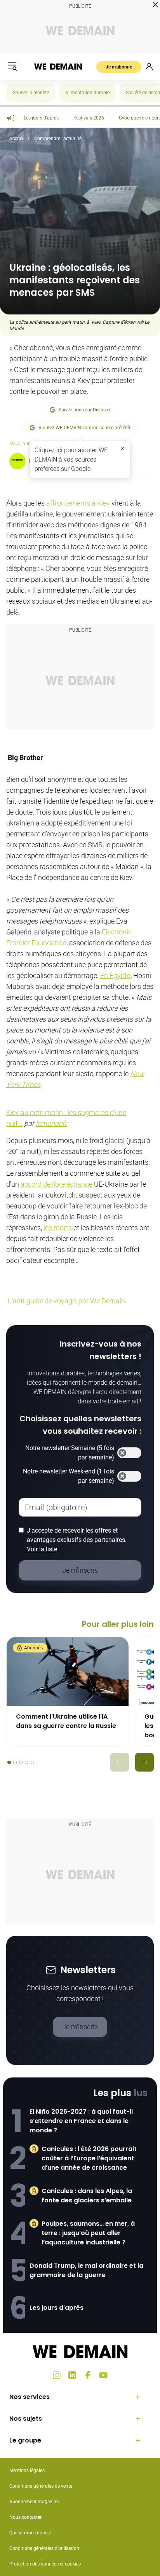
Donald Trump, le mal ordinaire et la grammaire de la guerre (86, 2270)
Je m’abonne (119, 67)
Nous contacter (25, 2517)
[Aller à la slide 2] (15, 1762)
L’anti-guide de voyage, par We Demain (66, 1301)
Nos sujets (26, 2419)
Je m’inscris (80, 2027)
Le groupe (25, 2440)
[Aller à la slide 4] (27, 1762)
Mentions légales (27, 2471)
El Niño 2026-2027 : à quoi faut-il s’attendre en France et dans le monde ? (81, 2121)
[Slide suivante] (144, 1762)
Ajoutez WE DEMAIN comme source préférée (85, 428)
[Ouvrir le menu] (12, 67)
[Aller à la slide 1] (9, 1762)
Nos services (30, 2397)
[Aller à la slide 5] (32, 1762)
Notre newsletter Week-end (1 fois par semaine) (69, 1476)
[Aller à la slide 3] (21, 1762)
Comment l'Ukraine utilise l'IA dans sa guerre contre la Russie (66, 1721)
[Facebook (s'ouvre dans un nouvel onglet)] (88, 2375)
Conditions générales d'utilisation (44, 2548)
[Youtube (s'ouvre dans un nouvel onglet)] (103, 2375)
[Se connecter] (149, 67)
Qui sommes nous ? (30, 2533)
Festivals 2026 (89, 118)
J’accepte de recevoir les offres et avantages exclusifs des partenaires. (77, 1540)
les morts (58, 1228)
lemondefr (51, 1123)
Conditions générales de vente (41, 2486)
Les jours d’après (57, 2308)
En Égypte (115, 975)
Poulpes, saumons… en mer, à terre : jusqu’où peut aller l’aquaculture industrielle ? (88, 2233)
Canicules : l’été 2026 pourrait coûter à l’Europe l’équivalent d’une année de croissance (89, 2158)
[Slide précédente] (120, 1762)
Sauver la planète (31, 93)
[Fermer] (123, 448)
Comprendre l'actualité (58, 139)
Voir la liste (42, 1549)
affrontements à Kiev (78, 503)
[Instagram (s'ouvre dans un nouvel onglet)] (57, 2375)
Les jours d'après (41, 118)
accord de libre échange (57, 1184)
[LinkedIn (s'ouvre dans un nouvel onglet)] (72, 2375)
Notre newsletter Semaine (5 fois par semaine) (70, 1453)
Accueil (17, 139)
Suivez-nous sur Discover (85, 410)
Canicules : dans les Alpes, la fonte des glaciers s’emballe (87, 2196)
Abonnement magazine (34, 2502)
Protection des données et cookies (46, 2564)
